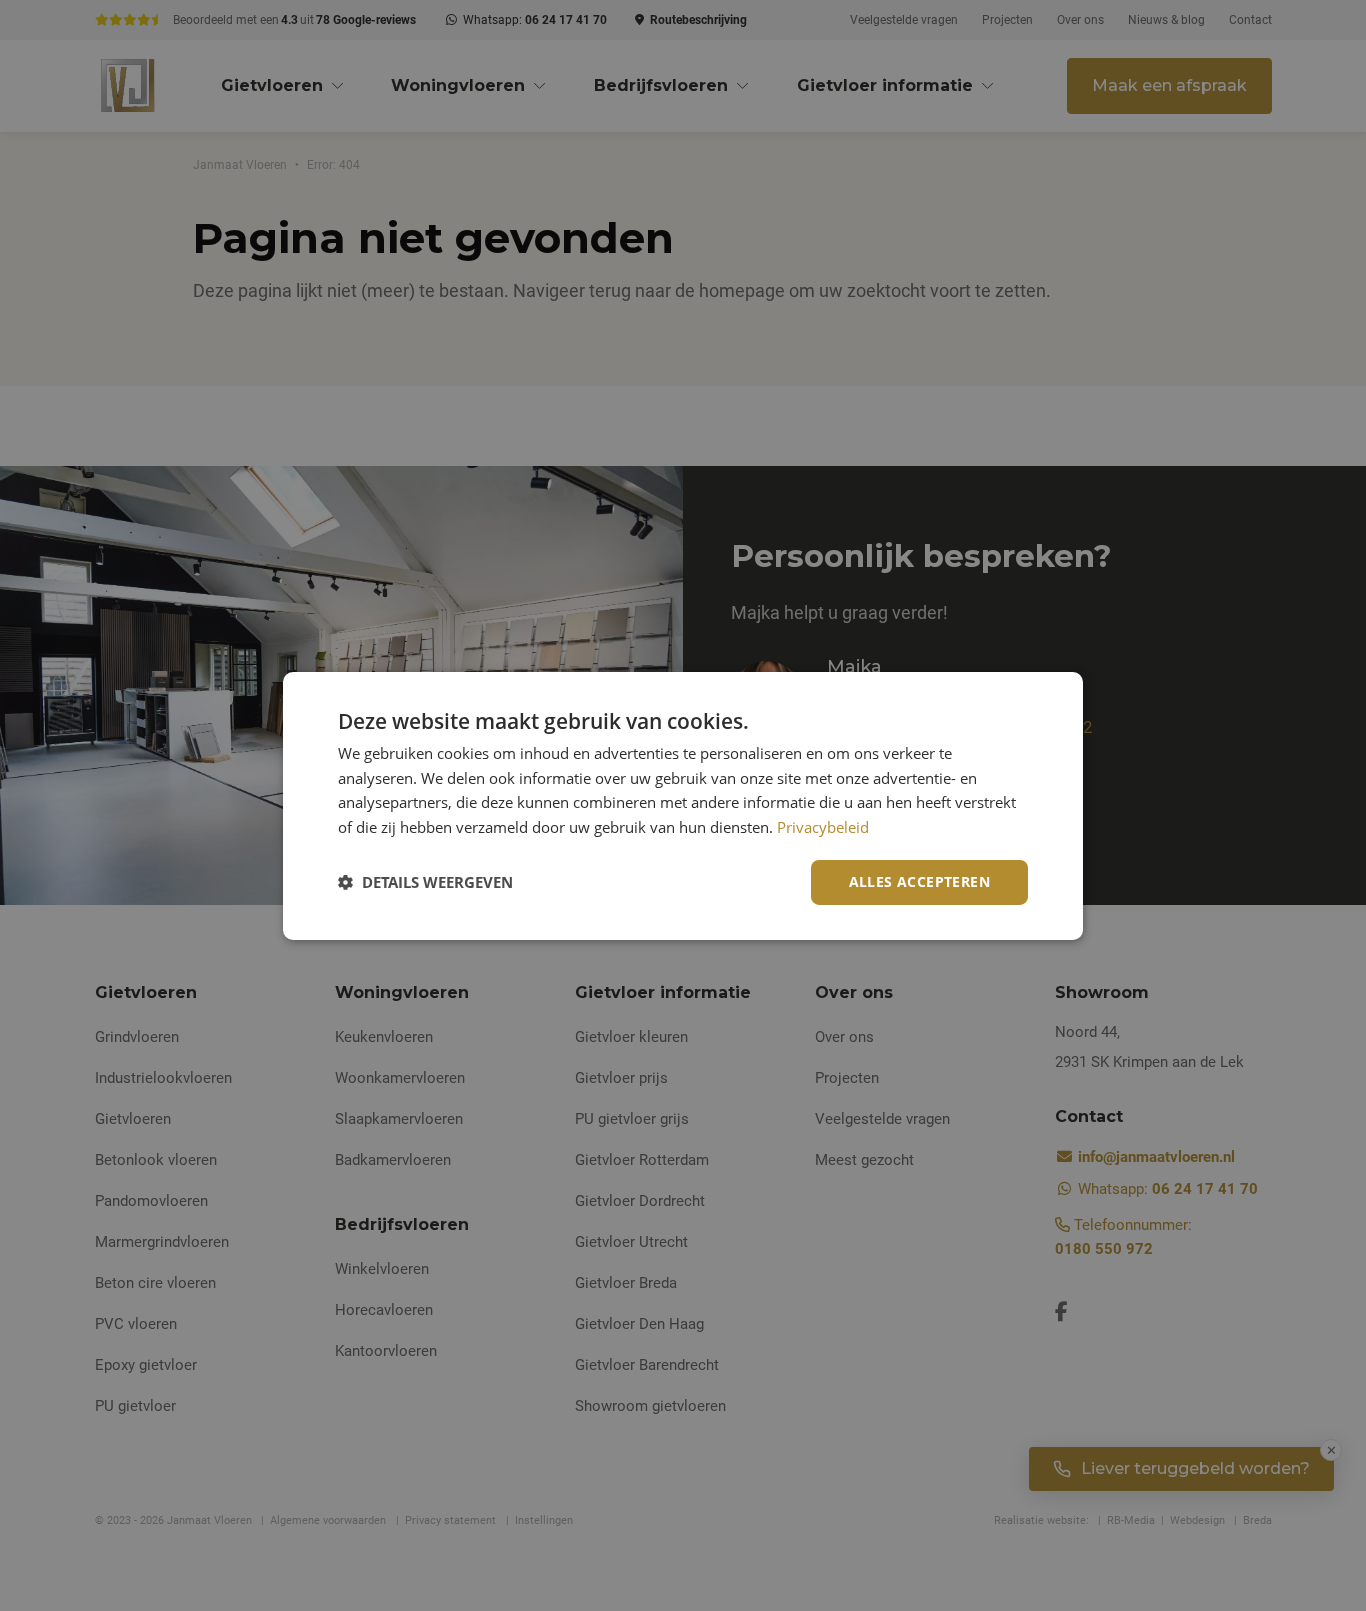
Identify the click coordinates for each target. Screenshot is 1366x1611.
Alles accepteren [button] (919, 881)
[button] (425, 882)
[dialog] (683, 805)
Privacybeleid (823, 827)
